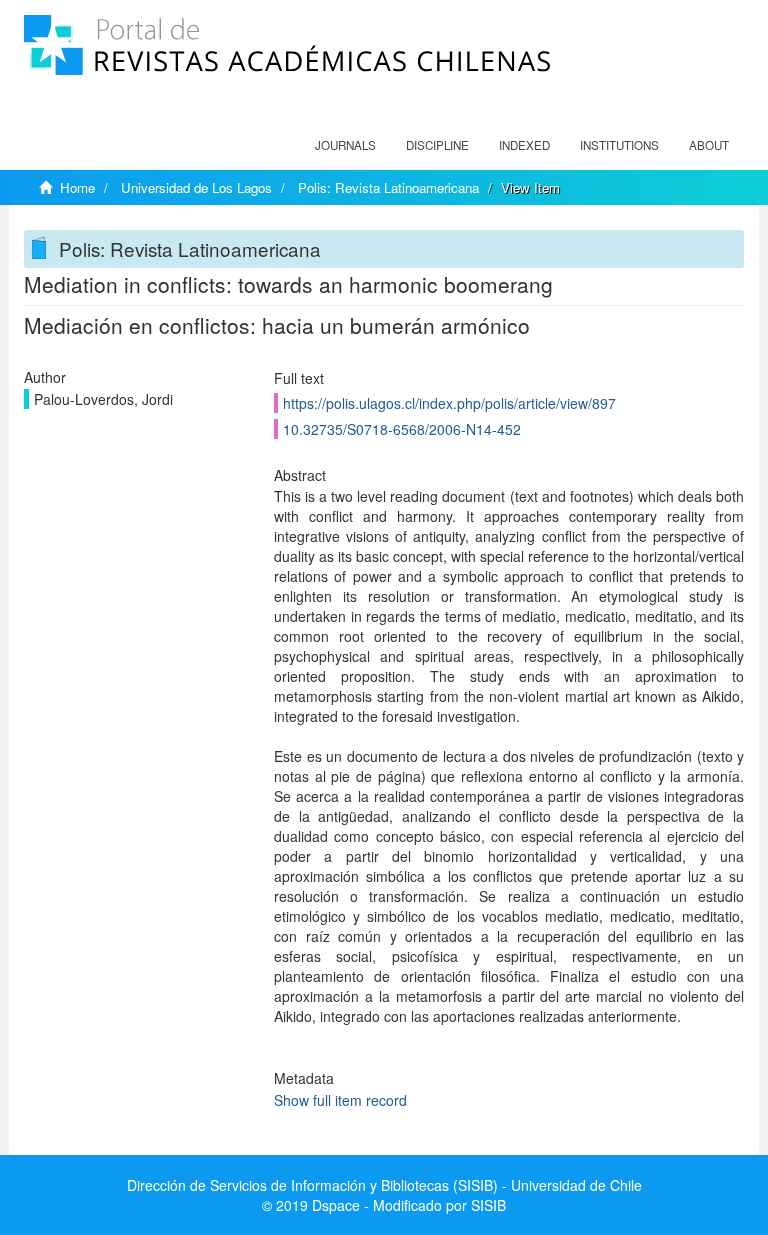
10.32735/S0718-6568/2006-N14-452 (402, 429)
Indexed (524, 145)
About (709, 145)
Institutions (619, 145)
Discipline (437, 145)
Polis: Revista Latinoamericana (388, 187)
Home (77, 187)
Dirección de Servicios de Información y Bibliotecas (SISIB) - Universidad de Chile (384, 1185)
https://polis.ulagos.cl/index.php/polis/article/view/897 (449, 403)
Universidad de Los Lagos (196, 187)
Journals (345, 145)
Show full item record (340, 1100)
